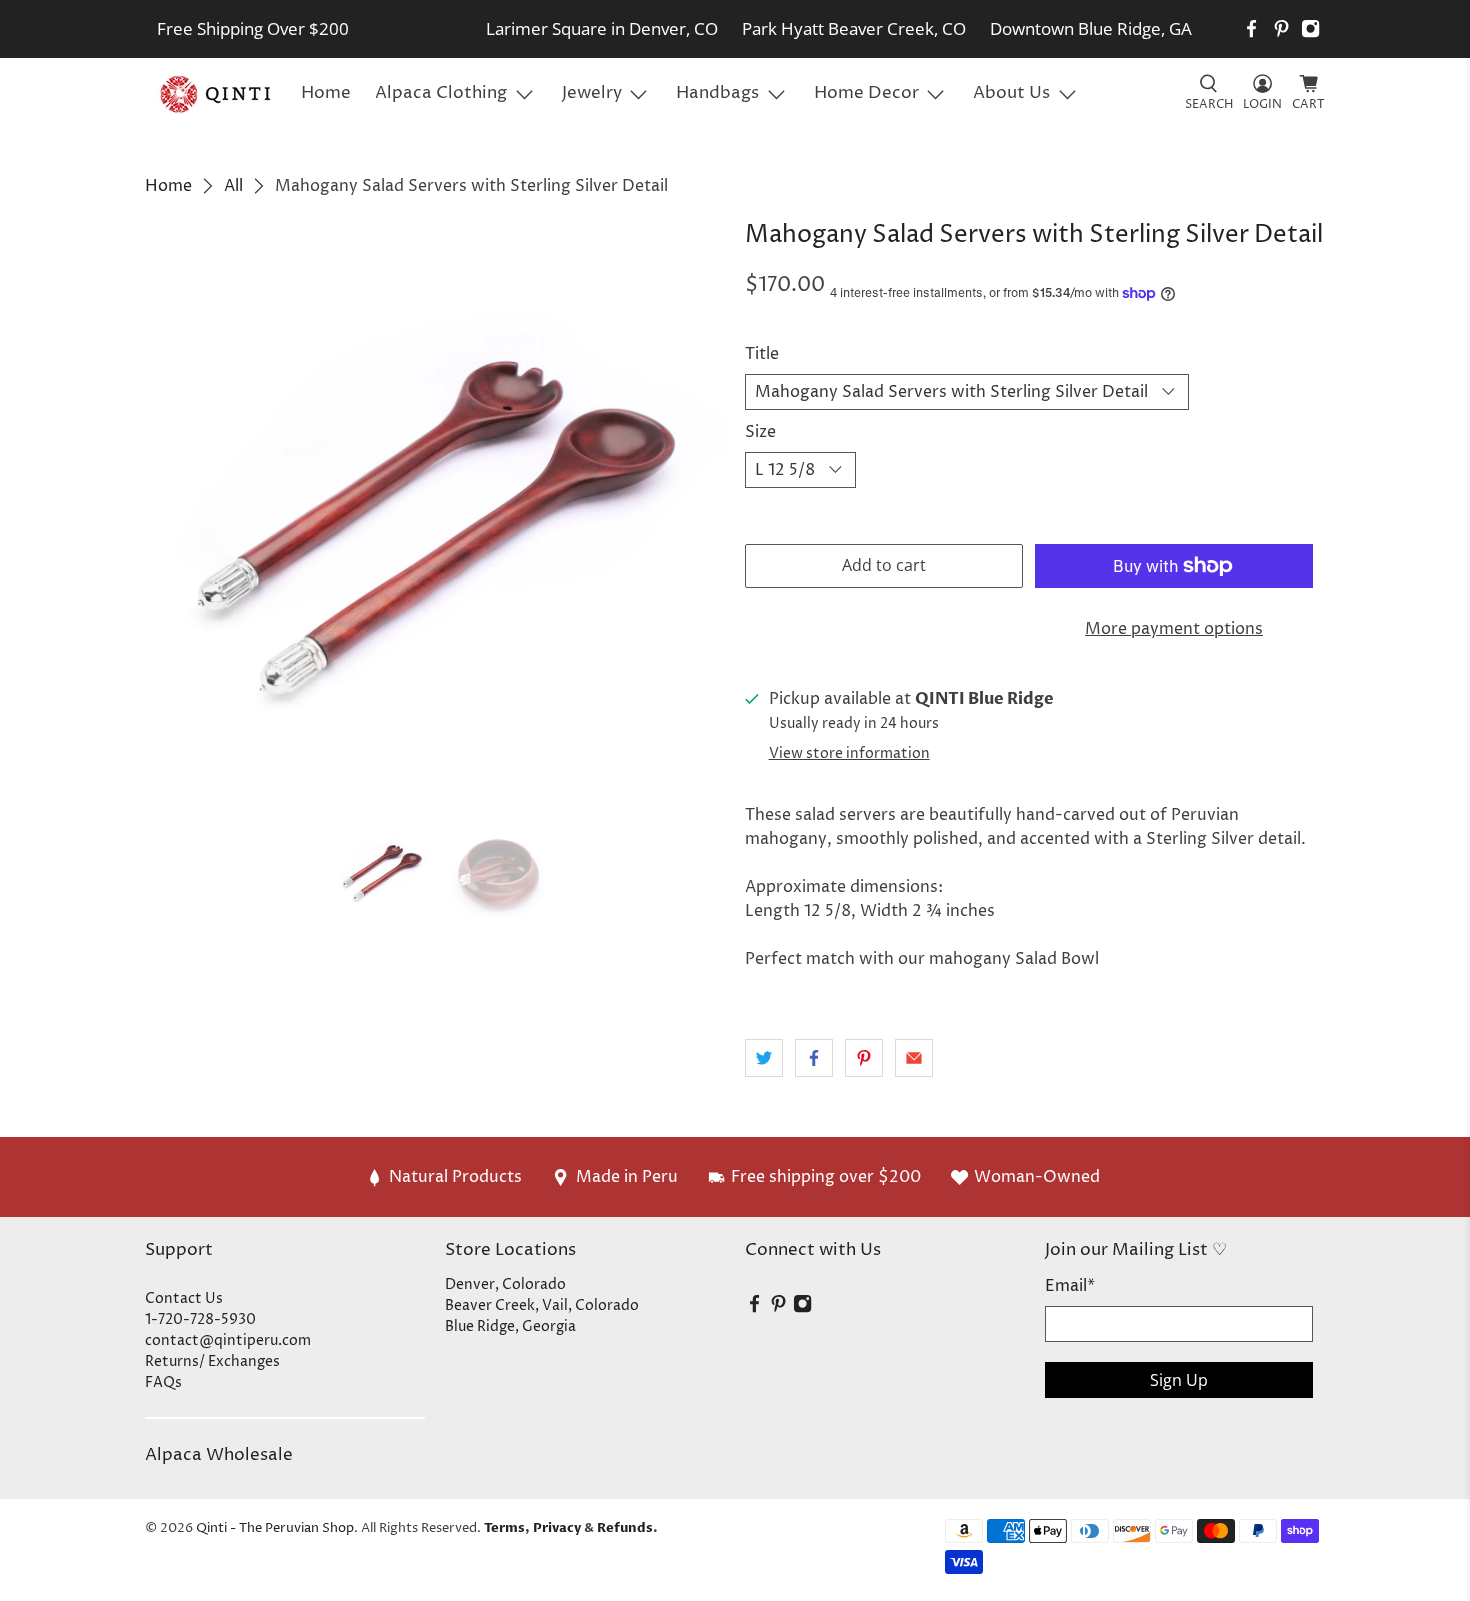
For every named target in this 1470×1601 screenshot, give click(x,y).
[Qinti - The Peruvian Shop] (217, 94)
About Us (1011, 93)
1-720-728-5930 (200, 1319)
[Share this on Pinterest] (864, 1058)
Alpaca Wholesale (219, 1455)
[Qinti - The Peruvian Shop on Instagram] (1310, 28)
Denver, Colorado (505, 1284)
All (233, 186)
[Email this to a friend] (914, 1058)
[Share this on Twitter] (764, 1058)
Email (1070, 1286)
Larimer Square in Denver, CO (602, 28)
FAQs (163, 1382)
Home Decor (866, 93)
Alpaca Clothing (441, 93)
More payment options (1174, 629)
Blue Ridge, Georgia (510, 1326)
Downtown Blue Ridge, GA (1091, 28)
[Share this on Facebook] (814, 1058)
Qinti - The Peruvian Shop (275, 1528)
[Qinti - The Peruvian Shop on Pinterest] (1281, 28)
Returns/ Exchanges (212, 1361)
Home (326, 93)
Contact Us (184, 1298)
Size (760, 432)
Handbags (717, 93)
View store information (849, 754)
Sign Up (1179, 1380)
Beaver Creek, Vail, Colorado (542, 1305)
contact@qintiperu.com (228, 1340)
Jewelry (592, 93)
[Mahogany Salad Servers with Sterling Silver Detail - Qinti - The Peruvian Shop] (435, 512)
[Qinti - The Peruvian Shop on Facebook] (1251, 28)
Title (762, 354)
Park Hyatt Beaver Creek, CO (854, 28)
